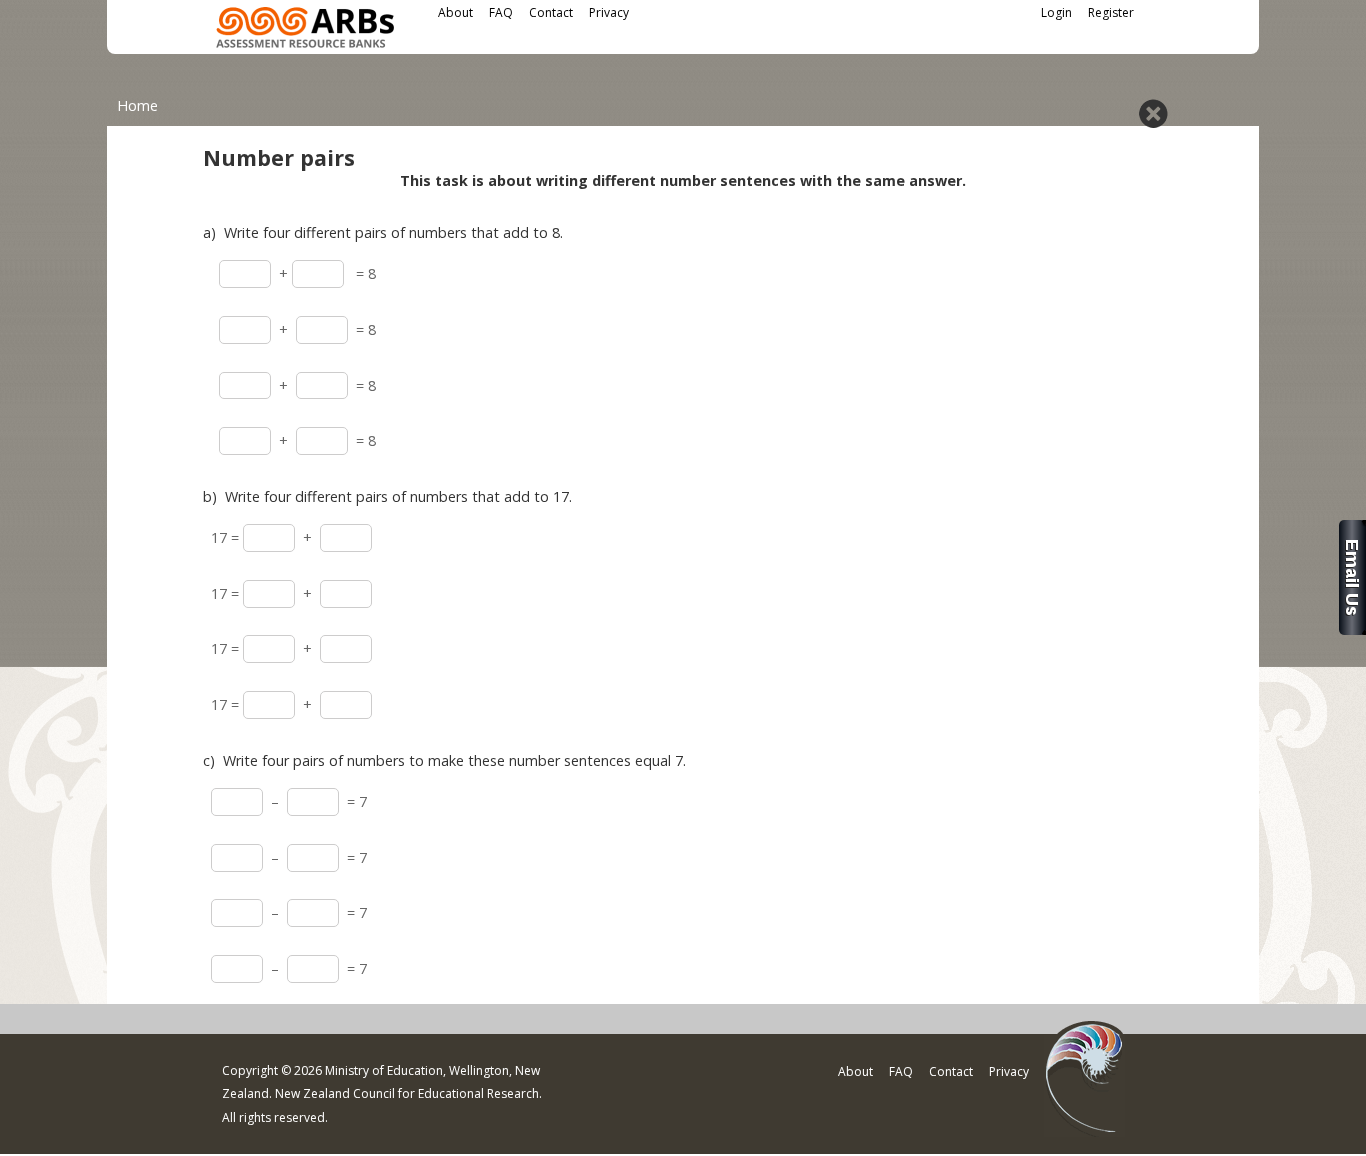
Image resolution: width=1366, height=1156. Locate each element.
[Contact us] (1352, 629)
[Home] (305, 30)
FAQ (501, 12)
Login (1056, 12)
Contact (551, 12)
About (455, 12)
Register (1111, 12)
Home (137, 105)
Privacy (609, 12)
